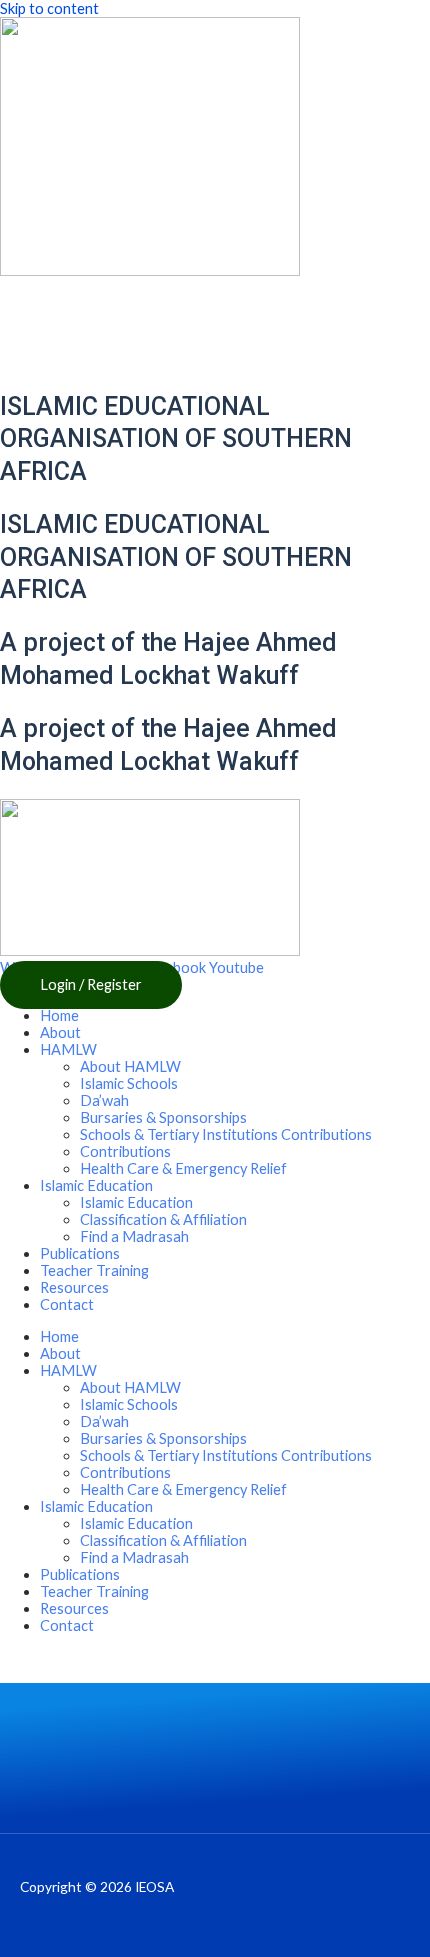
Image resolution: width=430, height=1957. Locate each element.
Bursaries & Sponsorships (163, 1117)
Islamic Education (136, 1202)
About (60, 1032)
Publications (80, 1253)
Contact (67, 1304)
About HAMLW (130, 1066)
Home (59, 1015)
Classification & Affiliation (163, 1219)
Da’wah (104, 1100)
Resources (74, 1287)
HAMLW (68, 1049)
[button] (91, 985)
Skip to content (49, 8)
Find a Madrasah (134, 1236)
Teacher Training (94, 1270)
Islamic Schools (129, 1083)
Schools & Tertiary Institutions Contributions (226, 1134)
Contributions (125, 1151)
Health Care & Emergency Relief (183, 1168)
